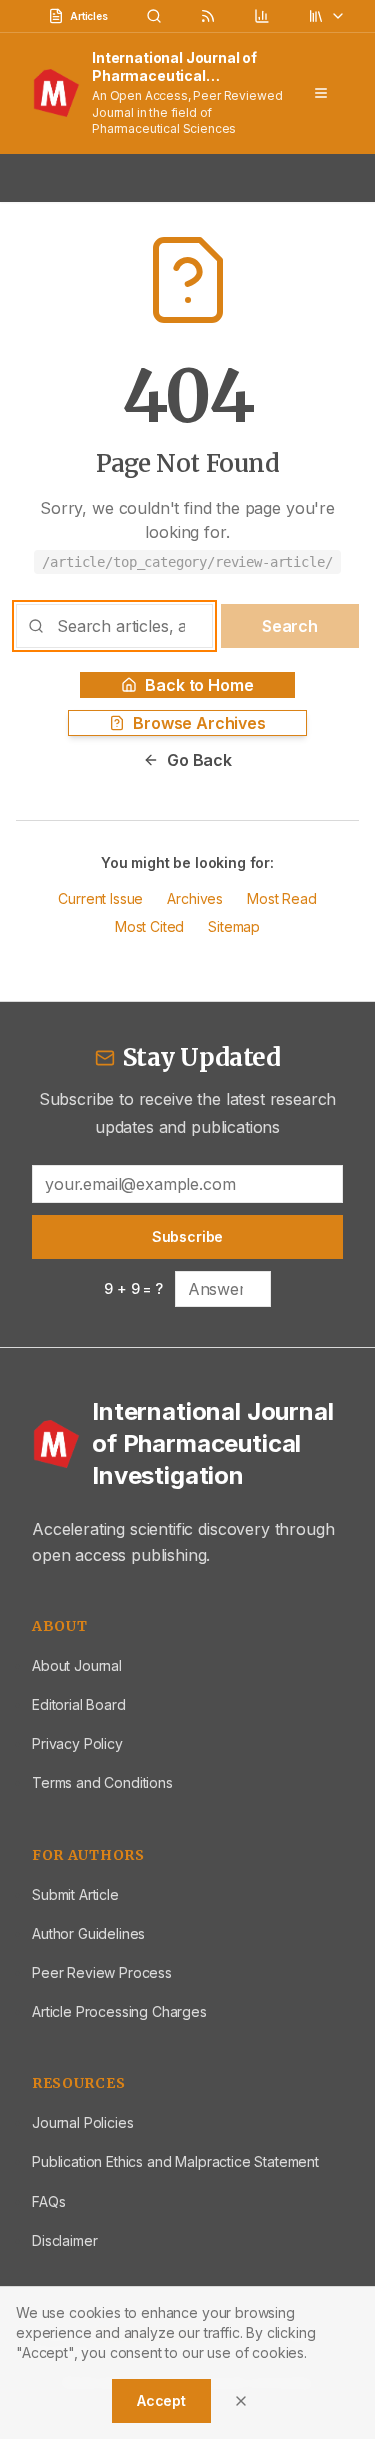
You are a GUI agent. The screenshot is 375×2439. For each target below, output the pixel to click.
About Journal (77, 1665)
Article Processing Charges (119, 2011)
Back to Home (199, 685)
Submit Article (75, 1894)
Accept (161, 2400)
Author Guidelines (88, 1933)
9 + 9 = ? (133, 1288)
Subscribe (188, 1236)
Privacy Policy (77, 1743)
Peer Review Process (102, 1972)
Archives (195, 898)
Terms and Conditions (102, 1782)
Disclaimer (64, 2240)
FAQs (48, 2201)
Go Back (199, 760)
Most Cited (149, 926)
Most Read (282, 898)
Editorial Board (79, 1704)
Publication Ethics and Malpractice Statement (175, 2161)
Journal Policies (82, 2122)
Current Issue (100, 898)
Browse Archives (199, 723)
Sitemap (234, 926)
